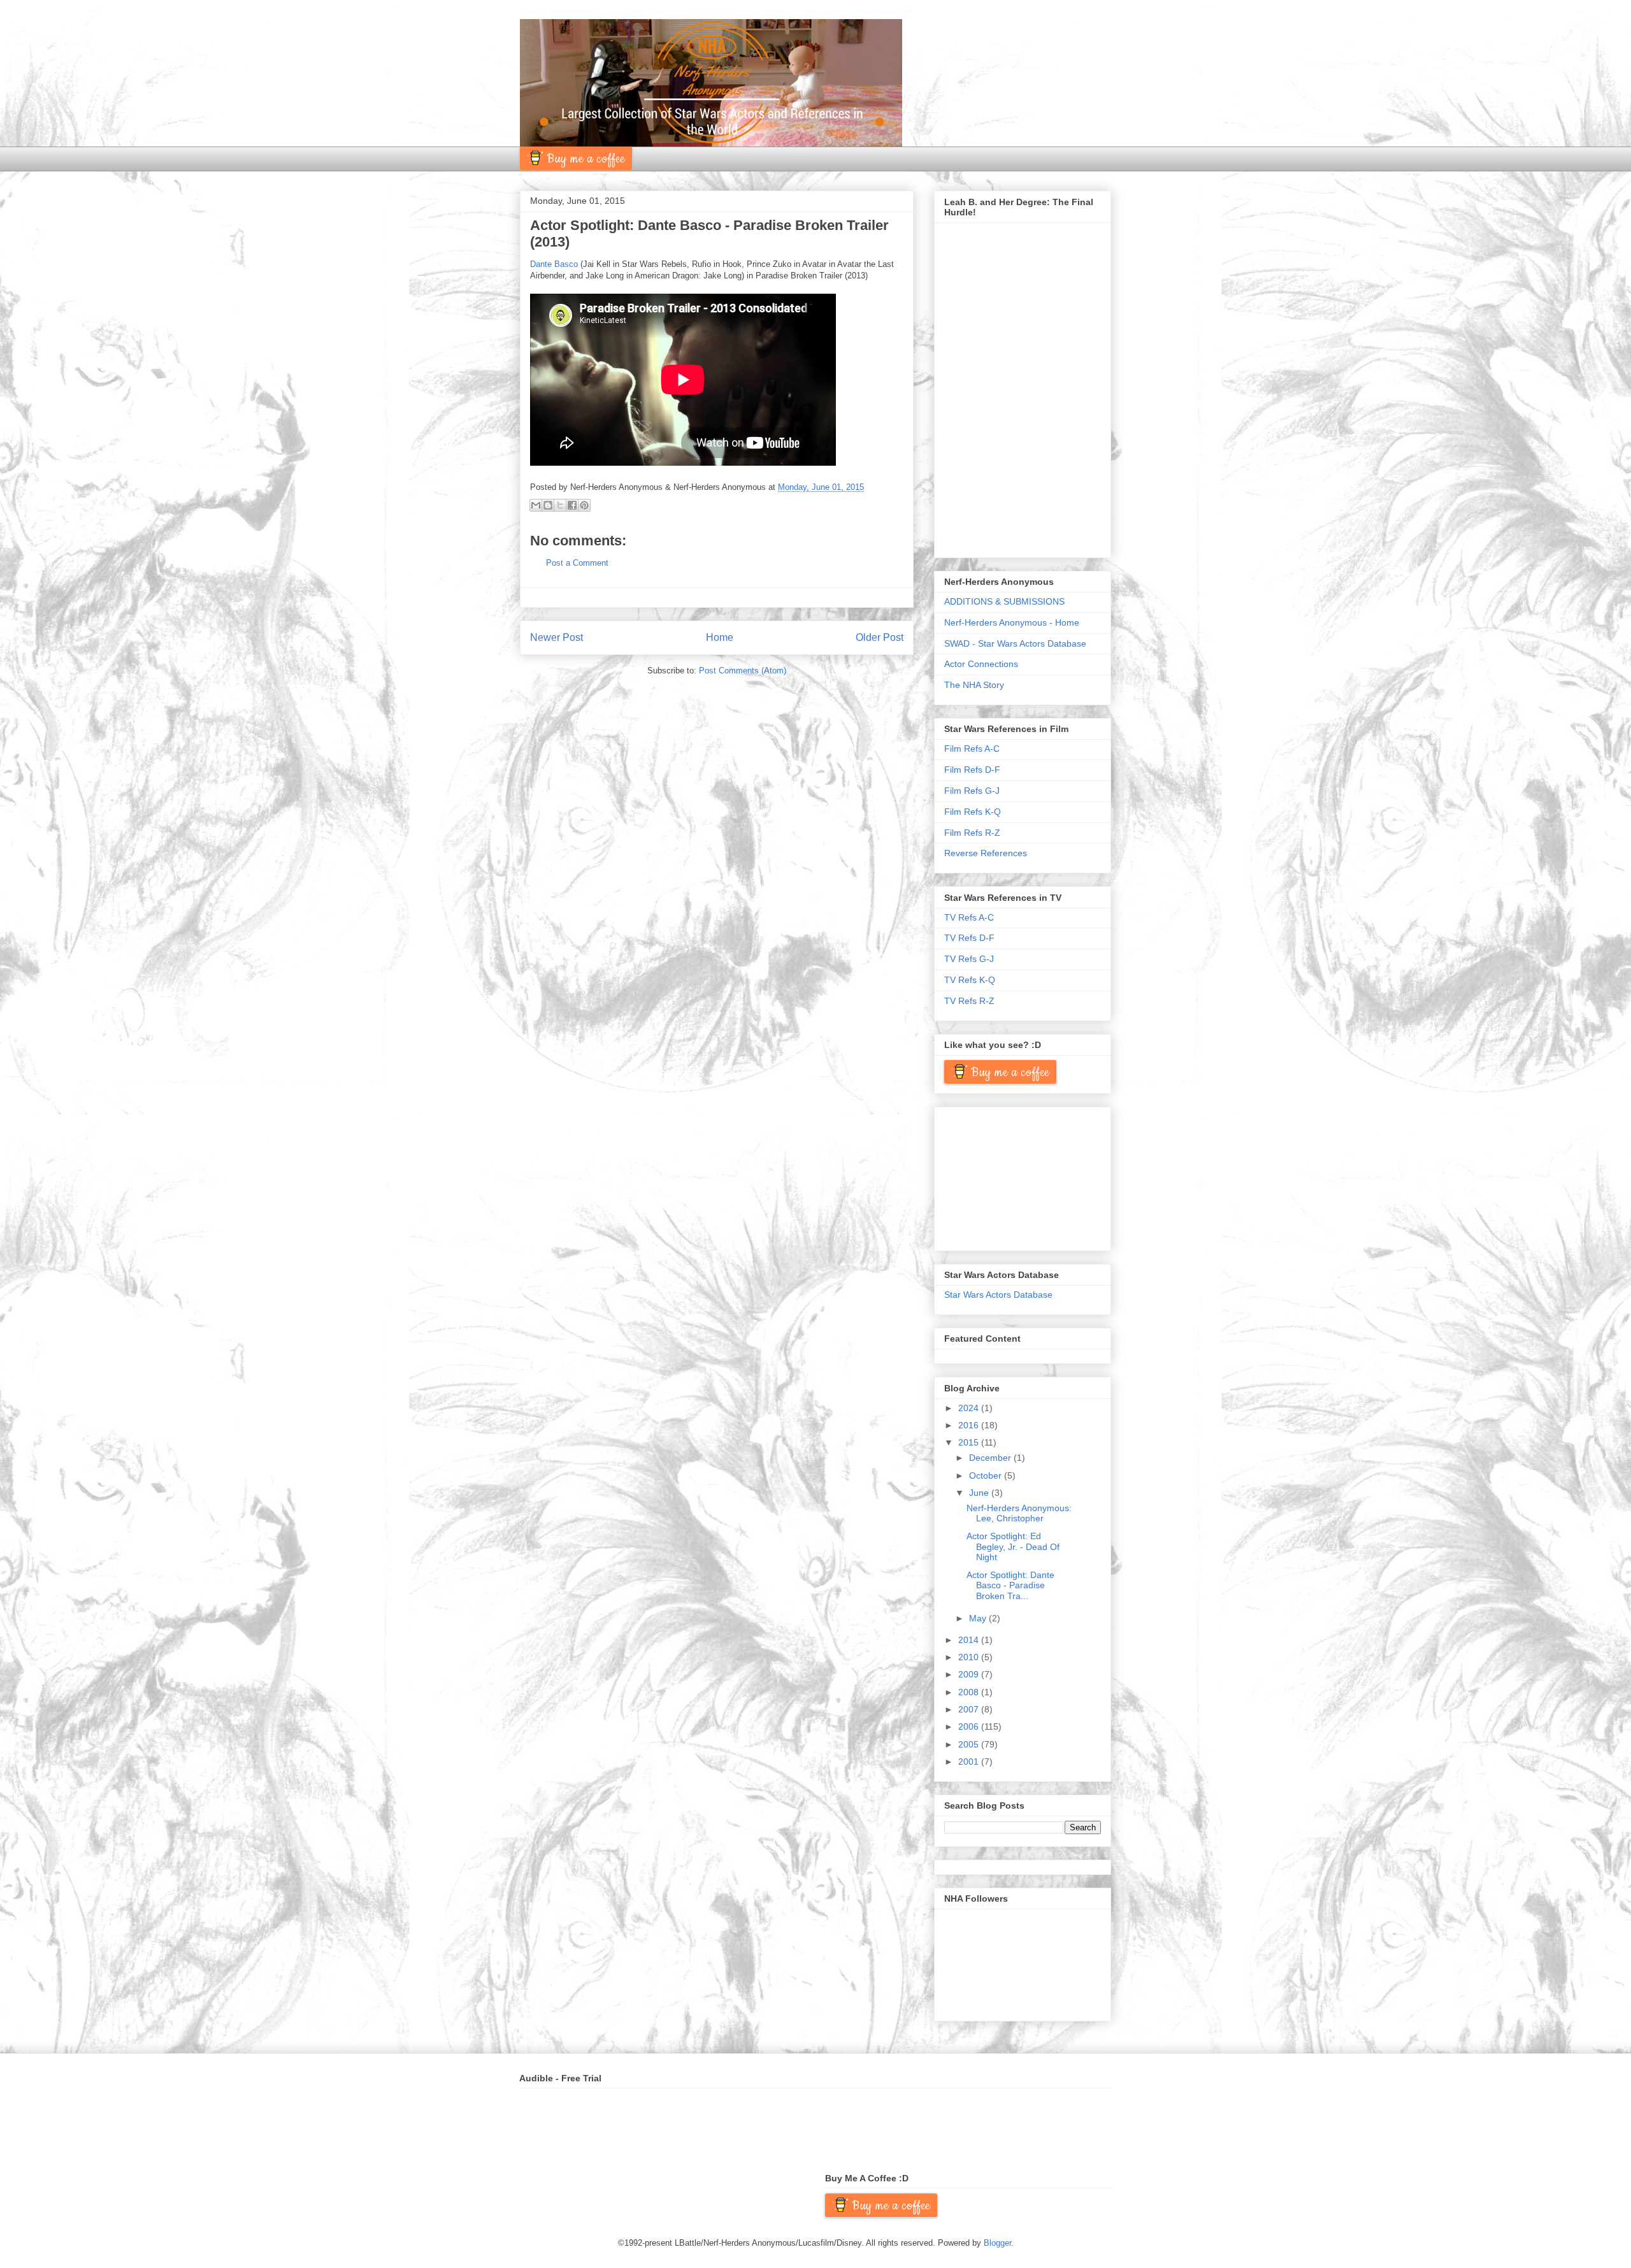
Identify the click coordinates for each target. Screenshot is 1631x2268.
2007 (970, 1709)
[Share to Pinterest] (584, 505)
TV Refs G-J (969, 959)
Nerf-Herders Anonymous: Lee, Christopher (1019, 1513)
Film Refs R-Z (972, 833)
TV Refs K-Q (970, 980)
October (987, 1475)
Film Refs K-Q (973, 812)
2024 (970, 1408)
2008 (970, 1692)
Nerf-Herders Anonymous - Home (1012, 622)
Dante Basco (554, 264)
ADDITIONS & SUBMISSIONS (1004, 601)
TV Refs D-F (969, 938)
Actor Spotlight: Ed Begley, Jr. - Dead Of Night (1013, 1547)
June (980, 1493)
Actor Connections (981, 664)
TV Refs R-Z (969, 1001)
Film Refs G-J (972, 791)
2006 (970, 1726)
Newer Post (557, 637)
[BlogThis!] (548, 505)
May (979, 1618)
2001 (970, 1762)
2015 (970, 1442)
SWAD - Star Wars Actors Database (1015, 643)
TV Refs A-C (969, 917)
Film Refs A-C (972, 749)
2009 (970, 1674)
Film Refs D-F (972, 770)
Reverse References (986, 853)
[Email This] (536, 505)
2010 (970, 1657)
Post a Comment (577, 563)
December (991, 1458)
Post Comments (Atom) (743, 671)
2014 (970, 1640)
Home (720, 637)
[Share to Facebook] (572, 505)
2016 (970, 1425)
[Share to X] (560, 505)
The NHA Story (974, 685)
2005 (970, 1744)
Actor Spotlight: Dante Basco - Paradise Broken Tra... (1010, 1586)
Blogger (997, 2243)
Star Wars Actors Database (998, 1295)
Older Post (880, 637)
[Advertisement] (1008, 1175)
